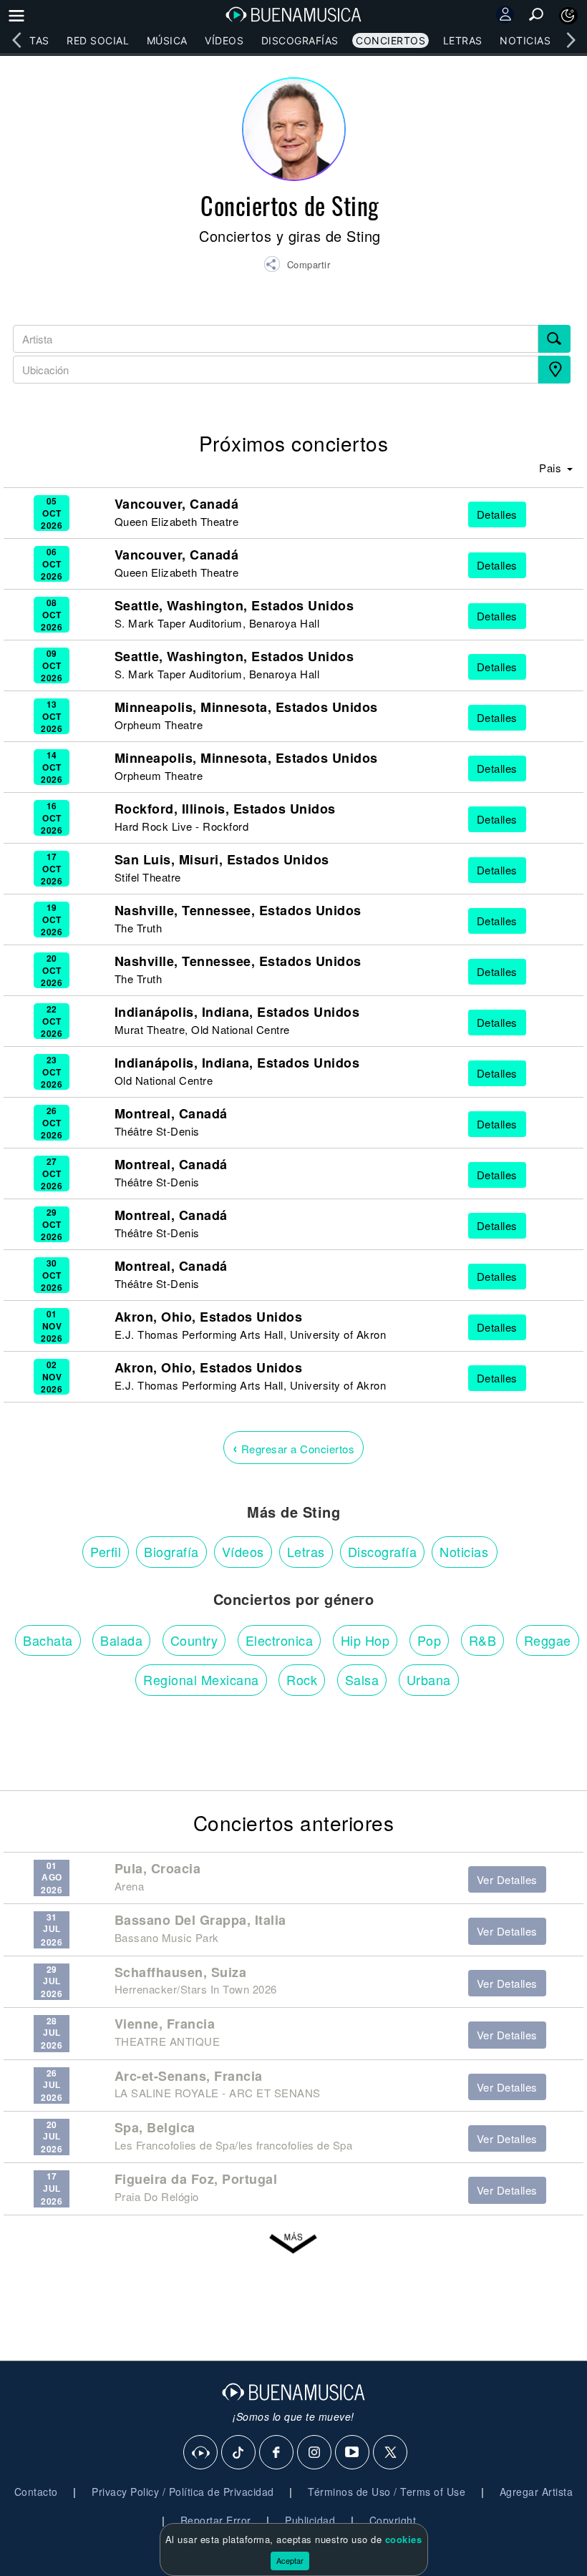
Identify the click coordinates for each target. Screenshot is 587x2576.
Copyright (393, 2520)
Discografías (300, 40)
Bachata (48, 1640)
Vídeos (224, 40)
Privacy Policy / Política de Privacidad (183, 2492)
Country (194, 1640)
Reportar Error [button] (216, 2520)
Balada (121, 1640)
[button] (297, 266)
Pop (430, 1640)
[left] (16, 40)
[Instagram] (315, 2453)
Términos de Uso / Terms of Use (387, 2492)
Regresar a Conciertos (294, 1447)
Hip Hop (365, 1640)
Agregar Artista (537, 2492)
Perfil (106, 1551)
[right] (571, 40)
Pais (552, 468)
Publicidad (310, 2520)
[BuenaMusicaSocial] (201, 2453)
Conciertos (390, 40)
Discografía (383, 1551)
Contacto (36, 2492)
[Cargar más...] (293, 2244)
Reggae (548, 1640)
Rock (302, 1679)
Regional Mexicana (201, 1679)
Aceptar (290, 2560)
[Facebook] (277, 2453)
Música (167, 40)
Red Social (98, 40)
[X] (391, 2453)
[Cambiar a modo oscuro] (568, 16)
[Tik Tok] (239, 2453)
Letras (463, 40)
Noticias (525, 40)
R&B (483, 1640)
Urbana (429, 1679)
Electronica (280, 1640)
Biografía (171, 1551)
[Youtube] (353, 2453)
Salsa (362, 1679)
